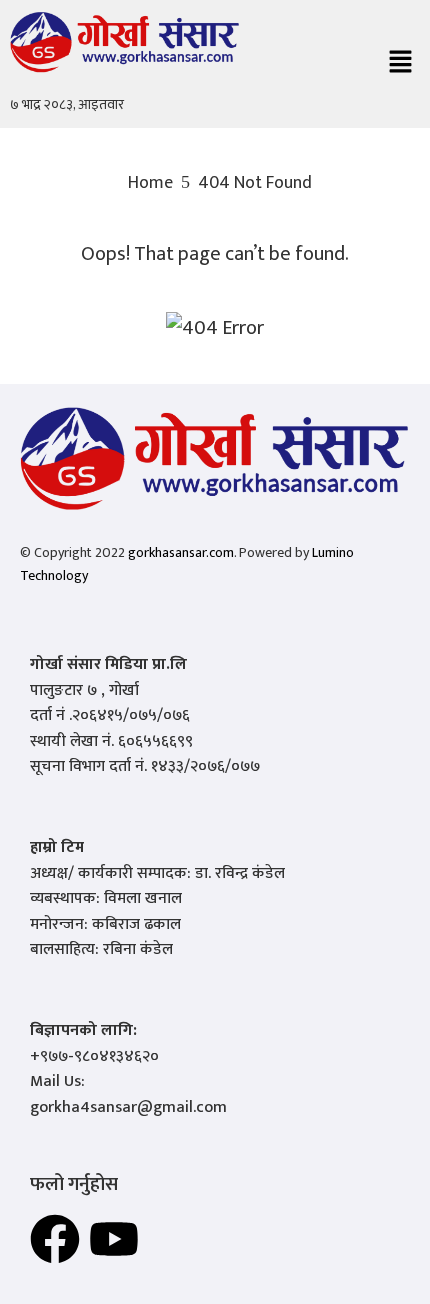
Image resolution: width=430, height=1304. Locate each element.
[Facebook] (55, 1239)
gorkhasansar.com (181, 552)
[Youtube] (114, 1239)
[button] (400, 64)
